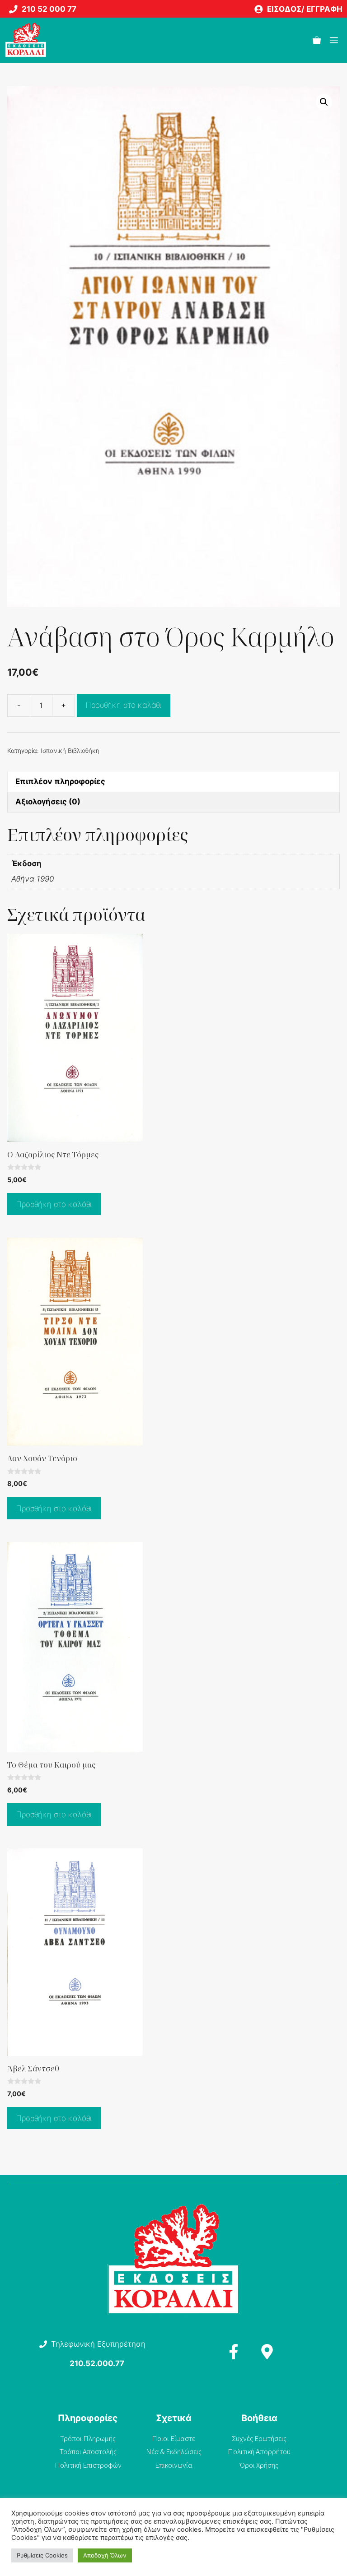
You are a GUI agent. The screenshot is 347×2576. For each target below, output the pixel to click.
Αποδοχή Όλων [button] (105, 2555)
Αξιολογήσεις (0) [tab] (48, 802)
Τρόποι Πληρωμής (88, 2438)
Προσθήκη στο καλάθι (124, 705)
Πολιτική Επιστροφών (88, 2465)
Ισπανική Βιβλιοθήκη (70, 751)
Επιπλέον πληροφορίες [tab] (60, 781)
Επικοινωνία (174, 2465)
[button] (324, 102)
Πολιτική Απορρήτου (259, 2451)
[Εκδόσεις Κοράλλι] (26, 40)
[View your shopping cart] (317, 40)
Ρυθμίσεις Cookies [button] (42, 2555)
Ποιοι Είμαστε (173, 2438)
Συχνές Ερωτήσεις (259, 2438)
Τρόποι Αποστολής (88, 2451)
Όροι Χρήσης (259, 2465)
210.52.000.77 (97, 2363)
